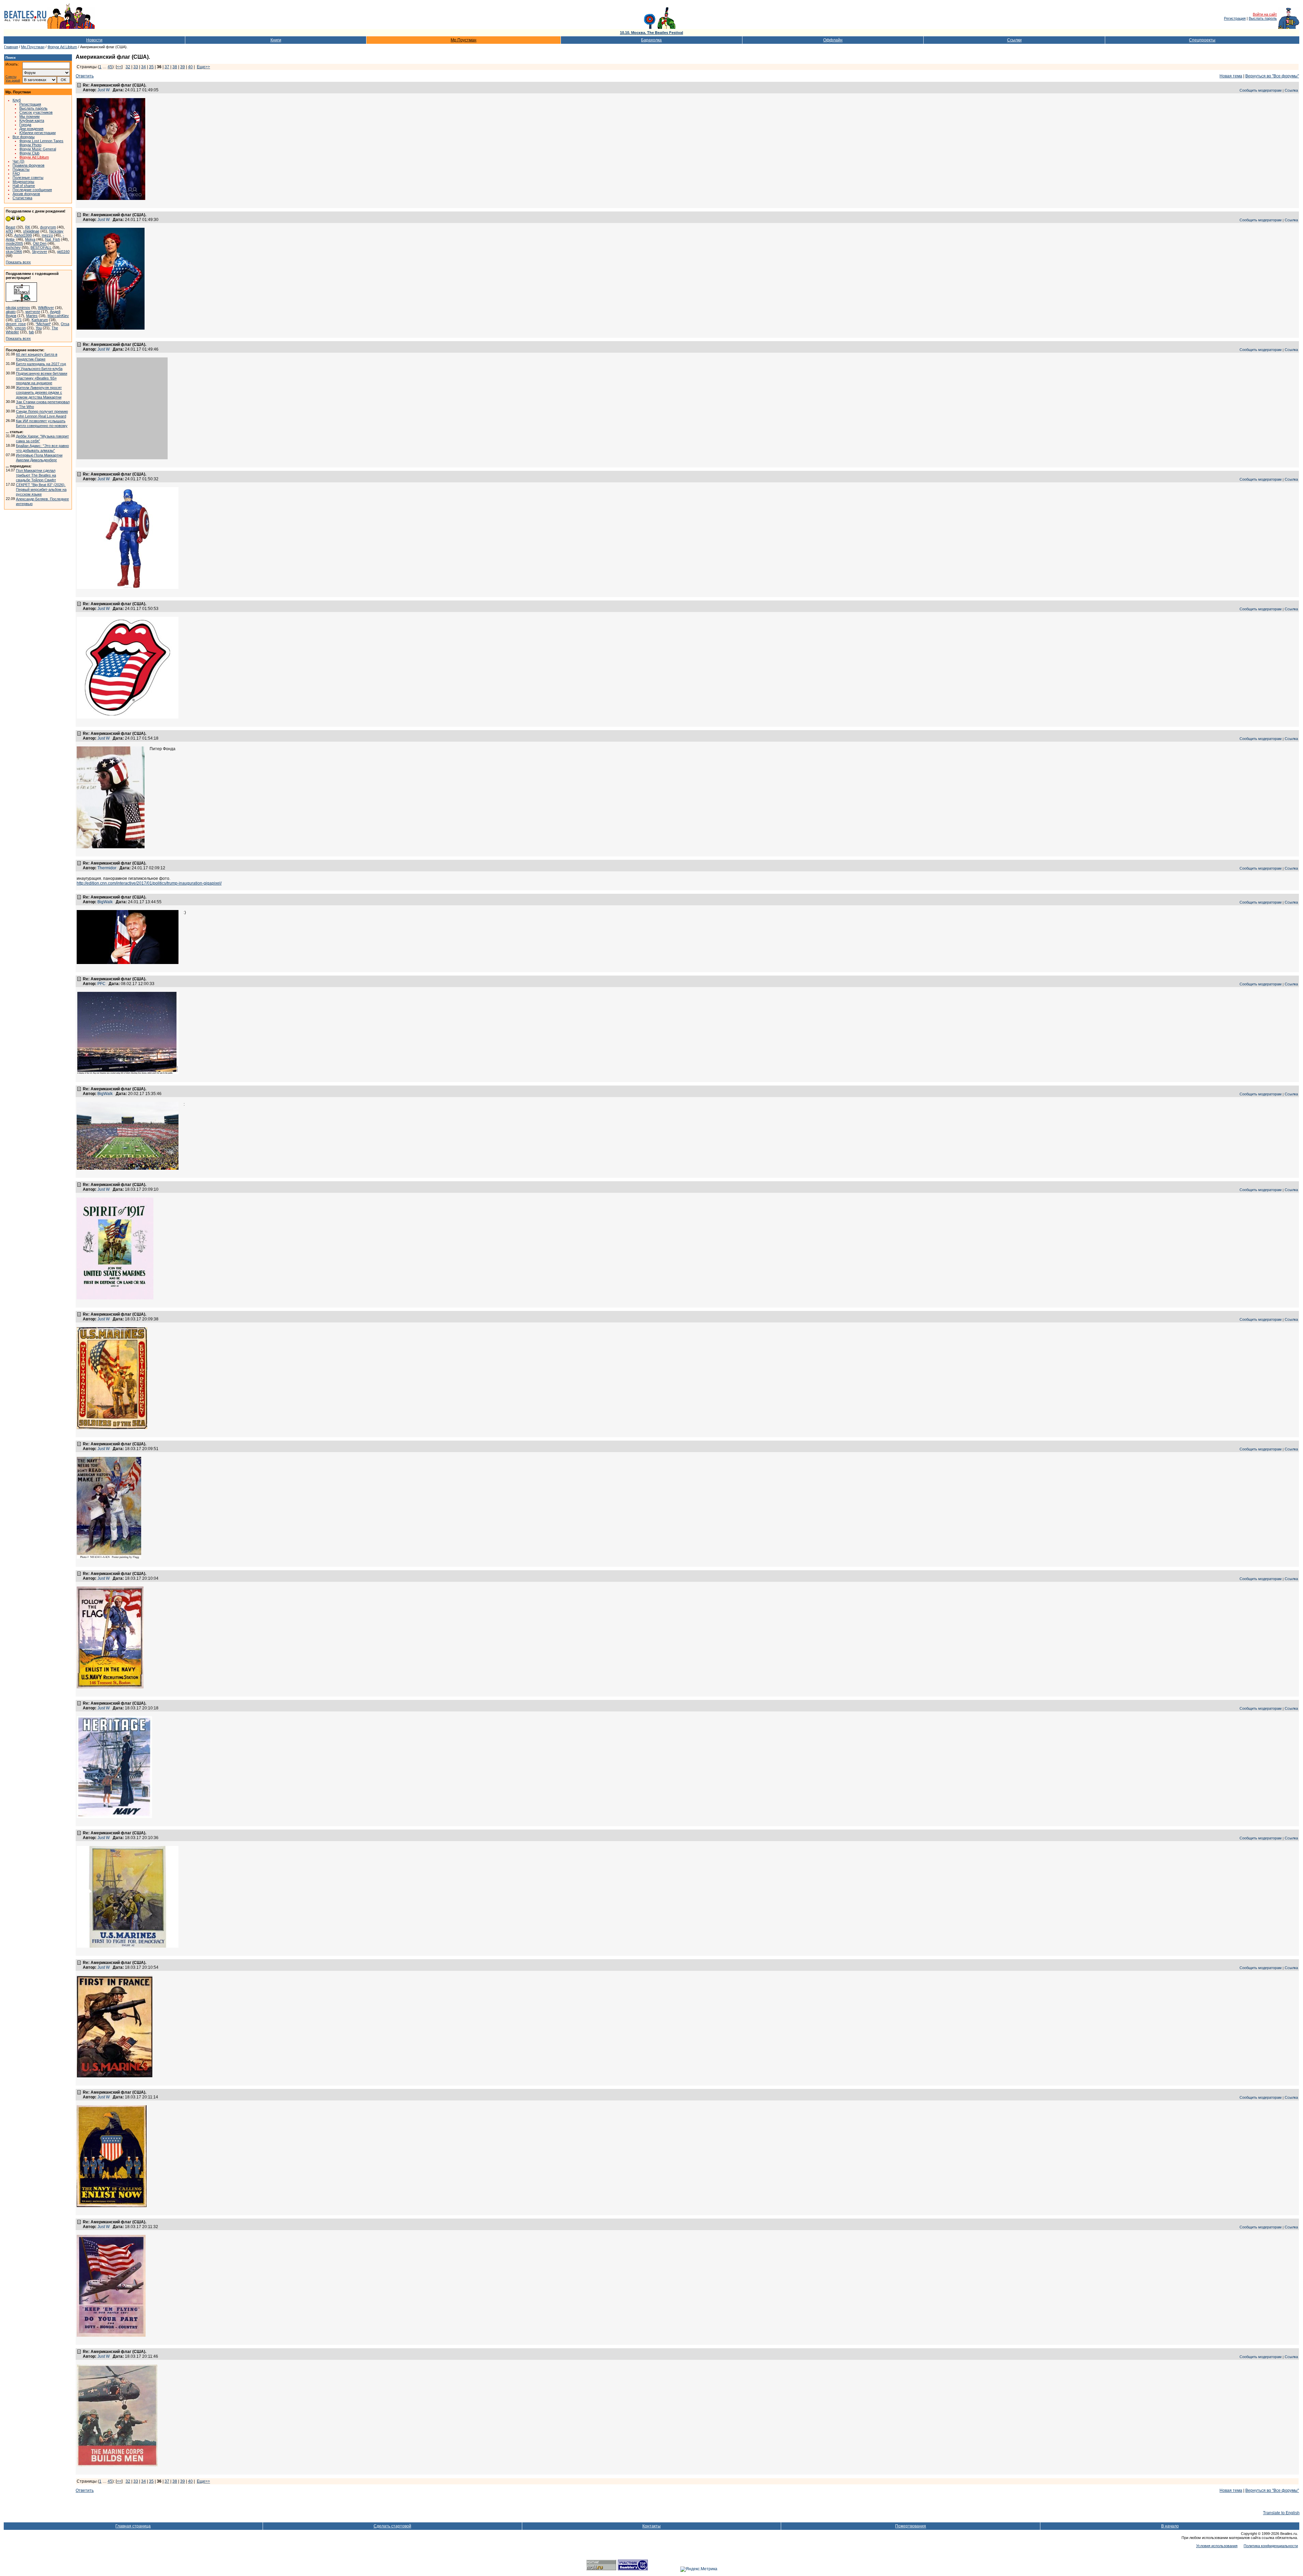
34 (144, 67)
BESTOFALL (41, 247)
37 (167, 67)
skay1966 (14, 252)
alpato (11, 312)
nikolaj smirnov (18, 308)
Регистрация (1235, 18)
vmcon (20, 328)
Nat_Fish (53, 239)
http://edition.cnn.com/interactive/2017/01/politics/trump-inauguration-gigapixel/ (149, 883)
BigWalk (105, 902)
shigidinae (31, 231)
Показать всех (18, 262)
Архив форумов (26, 194)
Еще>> (203, 67)
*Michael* (43, 324)
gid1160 (63, 252)
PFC (101, 984)
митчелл (33, 312)
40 (190, 67)
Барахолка (651, 40)
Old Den (40, 243)
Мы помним (30, 116)
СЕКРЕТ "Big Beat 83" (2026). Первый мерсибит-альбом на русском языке (41, 489)
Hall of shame (24, 186)
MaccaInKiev (58, 316)
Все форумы (24, 137)
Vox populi (13, 81)
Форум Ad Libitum (62, 47)
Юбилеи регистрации (37, 133)
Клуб (17, 100)
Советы (11, 77)
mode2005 (14, 243)
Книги (276, 40)
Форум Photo (30, 145)
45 (110, 67)
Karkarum (40, 320)
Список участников (36, 112)
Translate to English (1281, 2513)
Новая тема (1231, 76)
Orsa (65, 324)
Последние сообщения (32, 190)
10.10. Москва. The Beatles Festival (651, 33)
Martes (32, 316)
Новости (94, 40)
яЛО (10, 231)
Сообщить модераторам (1261, 90)
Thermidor (107, 868)
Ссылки (1014, 40)
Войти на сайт (1265, 14)
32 (128, 67)
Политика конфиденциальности (1271, 2546)
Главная (11, 47)
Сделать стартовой (392, 2526)
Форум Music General (38, 149)
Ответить (85, 76)
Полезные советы (28, 178)
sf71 (18, 320)
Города (25, 125)
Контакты (651, 2526)
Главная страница (133, 2526)
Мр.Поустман (464, 40)
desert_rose (16, 324)
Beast (11, 227)
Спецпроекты (1202, 40)
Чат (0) (18, 161)
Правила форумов (29, 165)
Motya (30, 239)
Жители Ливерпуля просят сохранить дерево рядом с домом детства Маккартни (39, 392)
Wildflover (46, 308)
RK (28, 227)
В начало (1170, 2526)
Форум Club (29, 153)
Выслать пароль (1263, 18)
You (39, 328)
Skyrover (40, 252)
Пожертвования (911, 2526)
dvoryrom (48, 227)
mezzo (47, 235)
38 (175, 67)
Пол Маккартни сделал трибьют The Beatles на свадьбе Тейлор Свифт (36, 475)
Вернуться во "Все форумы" (1272, 76)
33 (136, 67)
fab (31, 332)
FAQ (16, 173)
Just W (103, 90)
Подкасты (21, 169)
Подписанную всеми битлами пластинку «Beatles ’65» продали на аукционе (42, 378)
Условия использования (1217, 2546)
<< (119, 67)
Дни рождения (31, 129)
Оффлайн (833, 40)
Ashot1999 (23, 235)
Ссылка (1291, 90)
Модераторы (23, 182)
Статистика (22, 198)
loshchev (13, 247)
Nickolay (56, 231)
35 (151, 67)
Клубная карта (32, 121)
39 (183, 67)
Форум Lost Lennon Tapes (41, 141)
